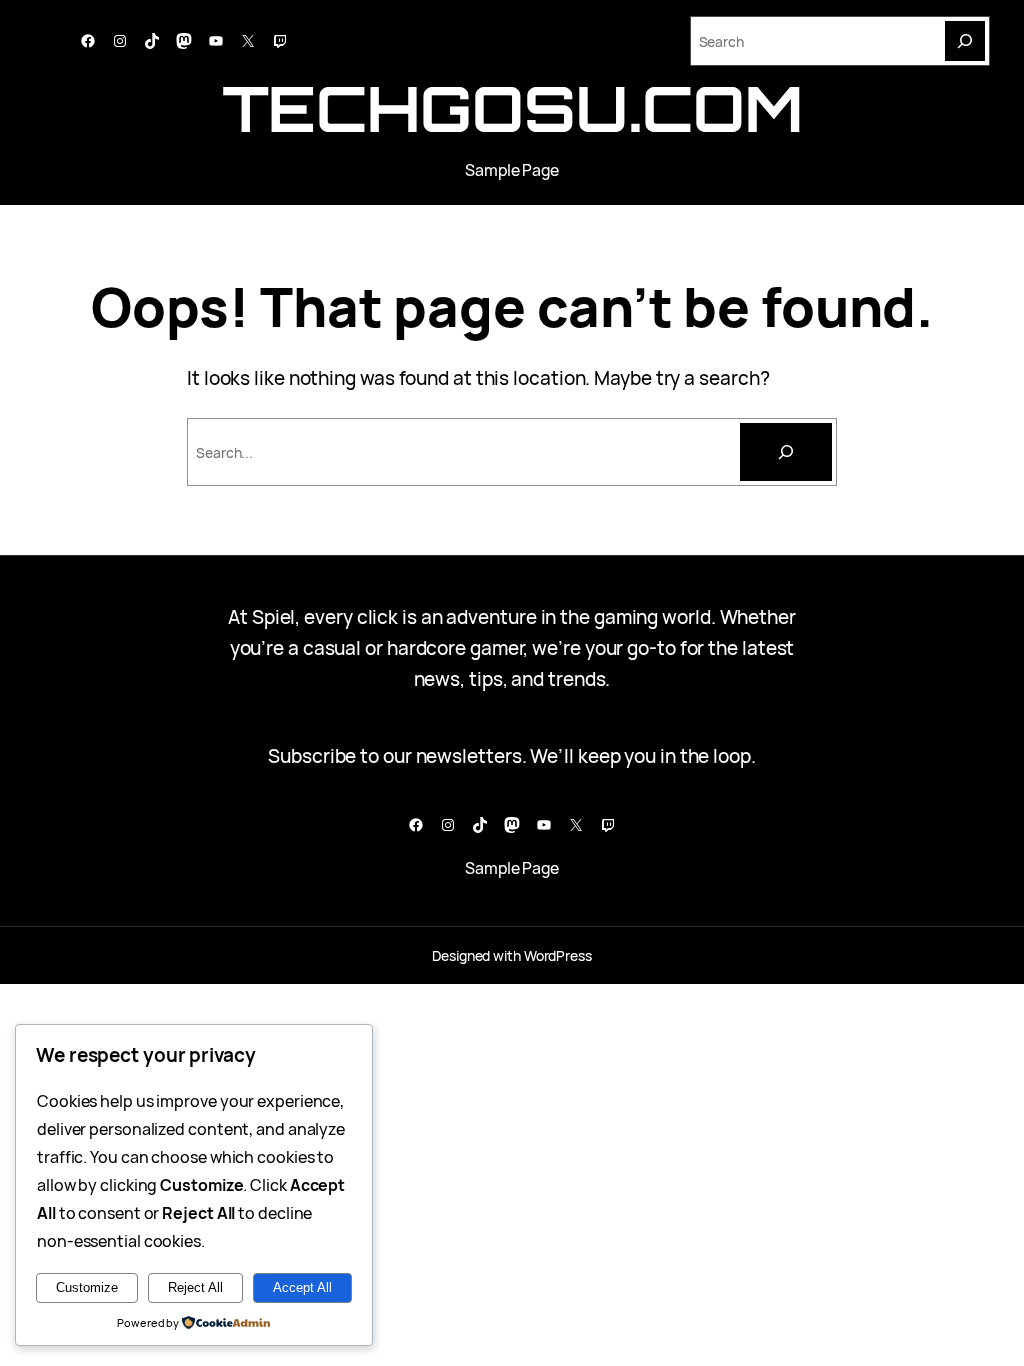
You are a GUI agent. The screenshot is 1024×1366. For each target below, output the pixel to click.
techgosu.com (512, 108)
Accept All (302, 1287)
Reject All (195, 1287)
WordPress (558, 955)
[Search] (965, 41)
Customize (87, 1287)
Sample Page (512, 170)
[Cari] (786, 452)
